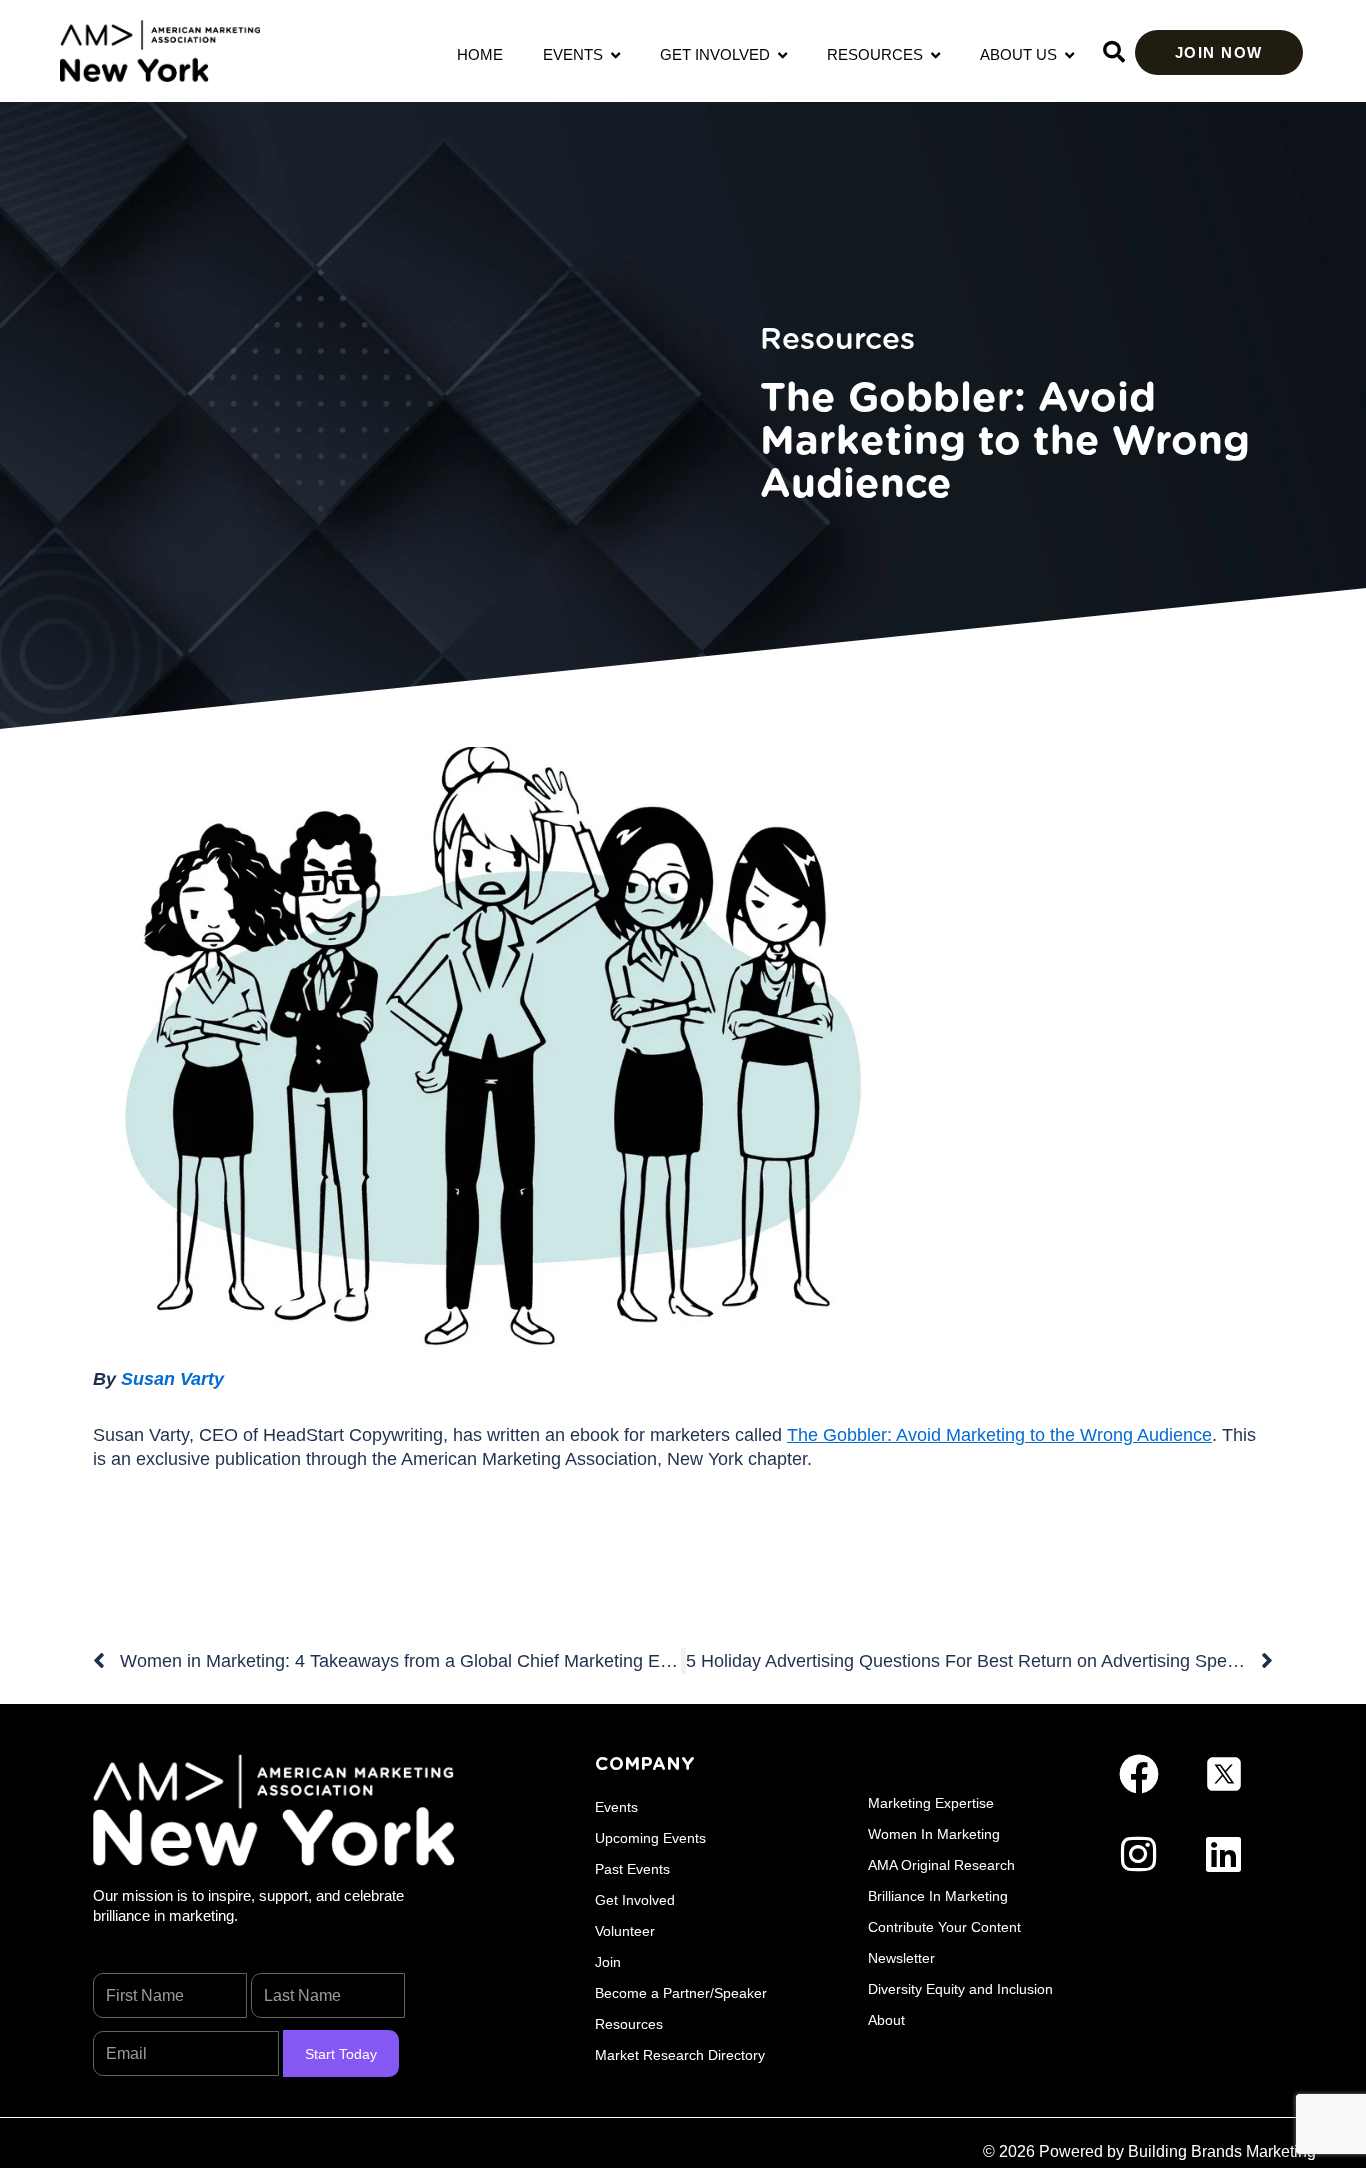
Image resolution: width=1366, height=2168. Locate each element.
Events (577, 54)
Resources (879, 54)
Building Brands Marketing (1222, 2151)
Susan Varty (172, 1379)
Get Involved (719, 54)
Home (480, 54)
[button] (1114, 52)
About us (1022, 54)
